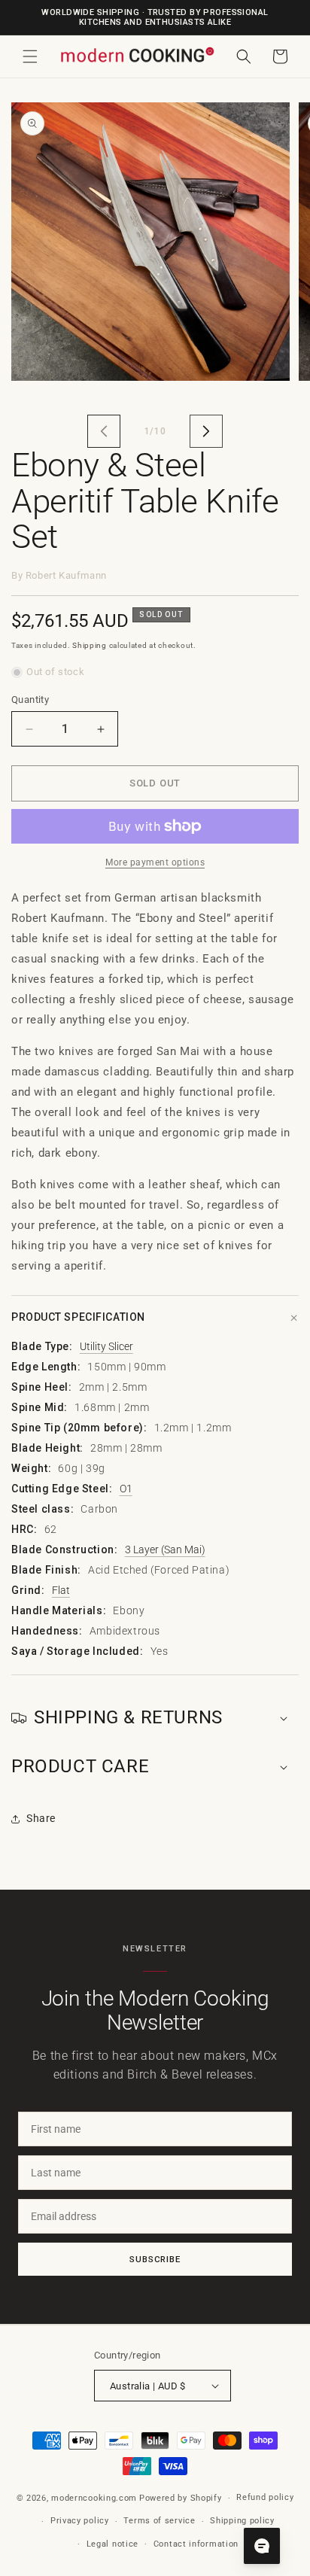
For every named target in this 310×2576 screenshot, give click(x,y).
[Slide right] (206, 431)
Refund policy (265, 2497)
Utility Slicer (106, 1346)
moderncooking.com (94, 2498)
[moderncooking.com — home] (137, 55)
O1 (126, 1489)
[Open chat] (262, 2546)
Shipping (90, 645)
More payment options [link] (155, 862)
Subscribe (155, 2259)
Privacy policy (80, 2521)
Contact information (196, 2544)
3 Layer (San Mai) (165, 1550)
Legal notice (112, 2544)
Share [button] (41, 1818)
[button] (30, 56)
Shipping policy (242, 2521)
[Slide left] (104, 431)
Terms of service (159, 2521)
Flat (61, 1590)
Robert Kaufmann (66, 575)
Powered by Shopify (181, 2498)
